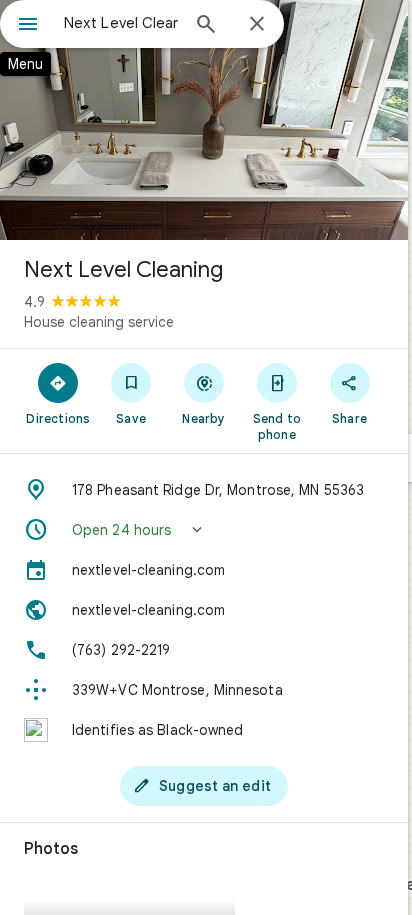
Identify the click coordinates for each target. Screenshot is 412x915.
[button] (204, 530)
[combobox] (121, 23)
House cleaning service (99, 322)
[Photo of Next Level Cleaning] (204, 120)
